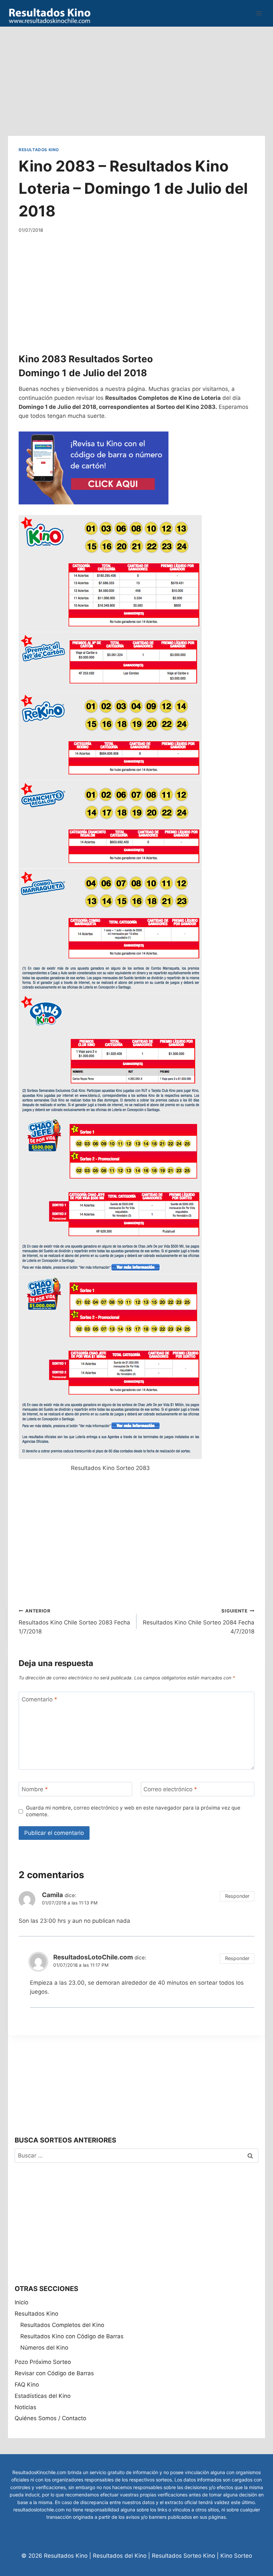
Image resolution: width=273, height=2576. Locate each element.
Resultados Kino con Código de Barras (72, 2336)
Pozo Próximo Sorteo (43, 2362)
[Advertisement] (136, 73)
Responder (237, 1896)
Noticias (25, 2407)
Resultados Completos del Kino (62, 2325)
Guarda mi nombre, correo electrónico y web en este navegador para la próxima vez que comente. (133, 1811)
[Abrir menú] (259, 13)
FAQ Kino (27, 2385)
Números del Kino (44, 2348)
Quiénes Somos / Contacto (50, 2418)
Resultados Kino (39, 150)
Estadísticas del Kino (43, 2396)
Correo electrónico (170, 1789)
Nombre (35, 1789)
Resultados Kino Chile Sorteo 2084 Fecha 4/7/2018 (199, 1621)
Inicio (21, 2302)
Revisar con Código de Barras (54, 2373)
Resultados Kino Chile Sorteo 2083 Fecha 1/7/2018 (74, 1621)
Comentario (39, 1699)
